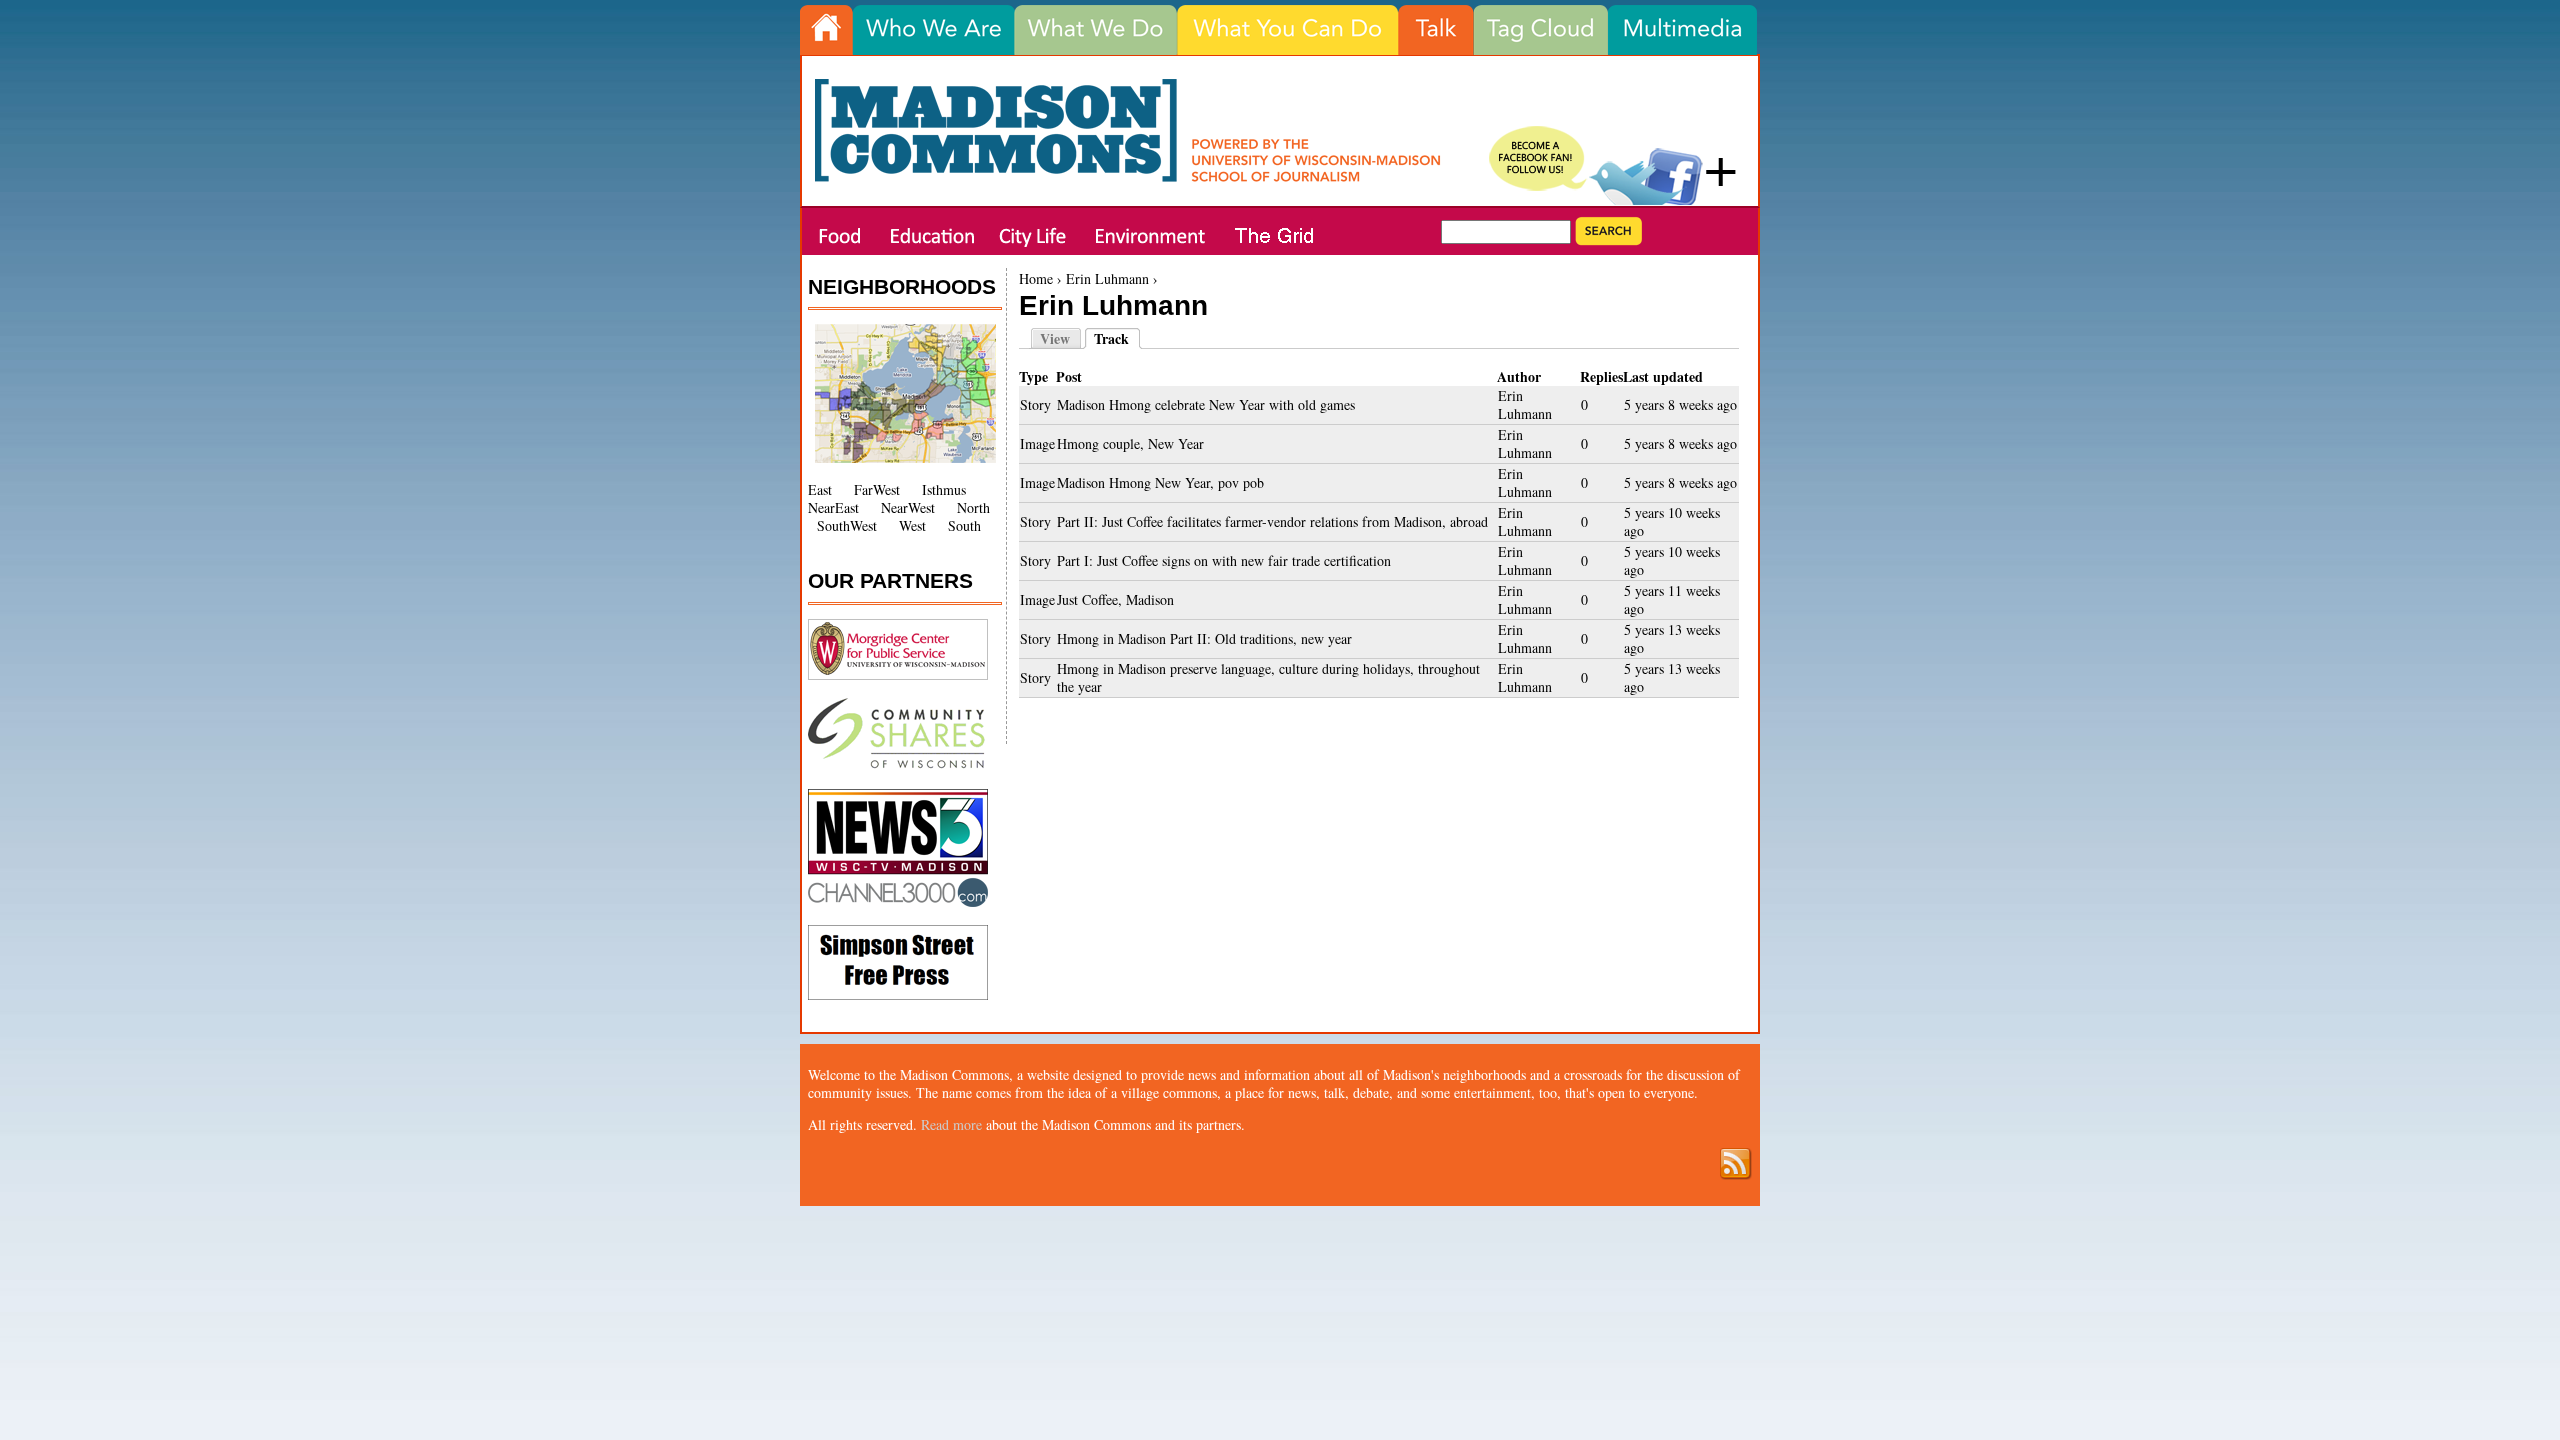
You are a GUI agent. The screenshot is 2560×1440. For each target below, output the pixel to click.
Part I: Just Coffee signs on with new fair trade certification (1224, 560)
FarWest (877, 489)
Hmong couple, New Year (1130, 443)
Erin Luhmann (1107, 278)
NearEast (833, 507)
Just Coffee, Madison (1115, 599)
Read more (951, 1124)
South (964, 525)
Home (1036, 278)
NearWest (908, 507)
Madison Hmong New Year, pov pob (1160, 482)
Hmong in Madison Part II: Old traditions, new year (1204, 638)
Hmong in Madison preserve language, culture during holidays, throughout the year (1268, 677)
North (973, 507)
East (820, 489)
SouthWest (847, 525)
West (912, 525)
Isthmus (944, 489)
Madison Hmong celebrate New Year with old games (1206, 404)
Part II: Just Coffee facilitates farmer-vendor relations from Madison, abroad (1272, 521)
